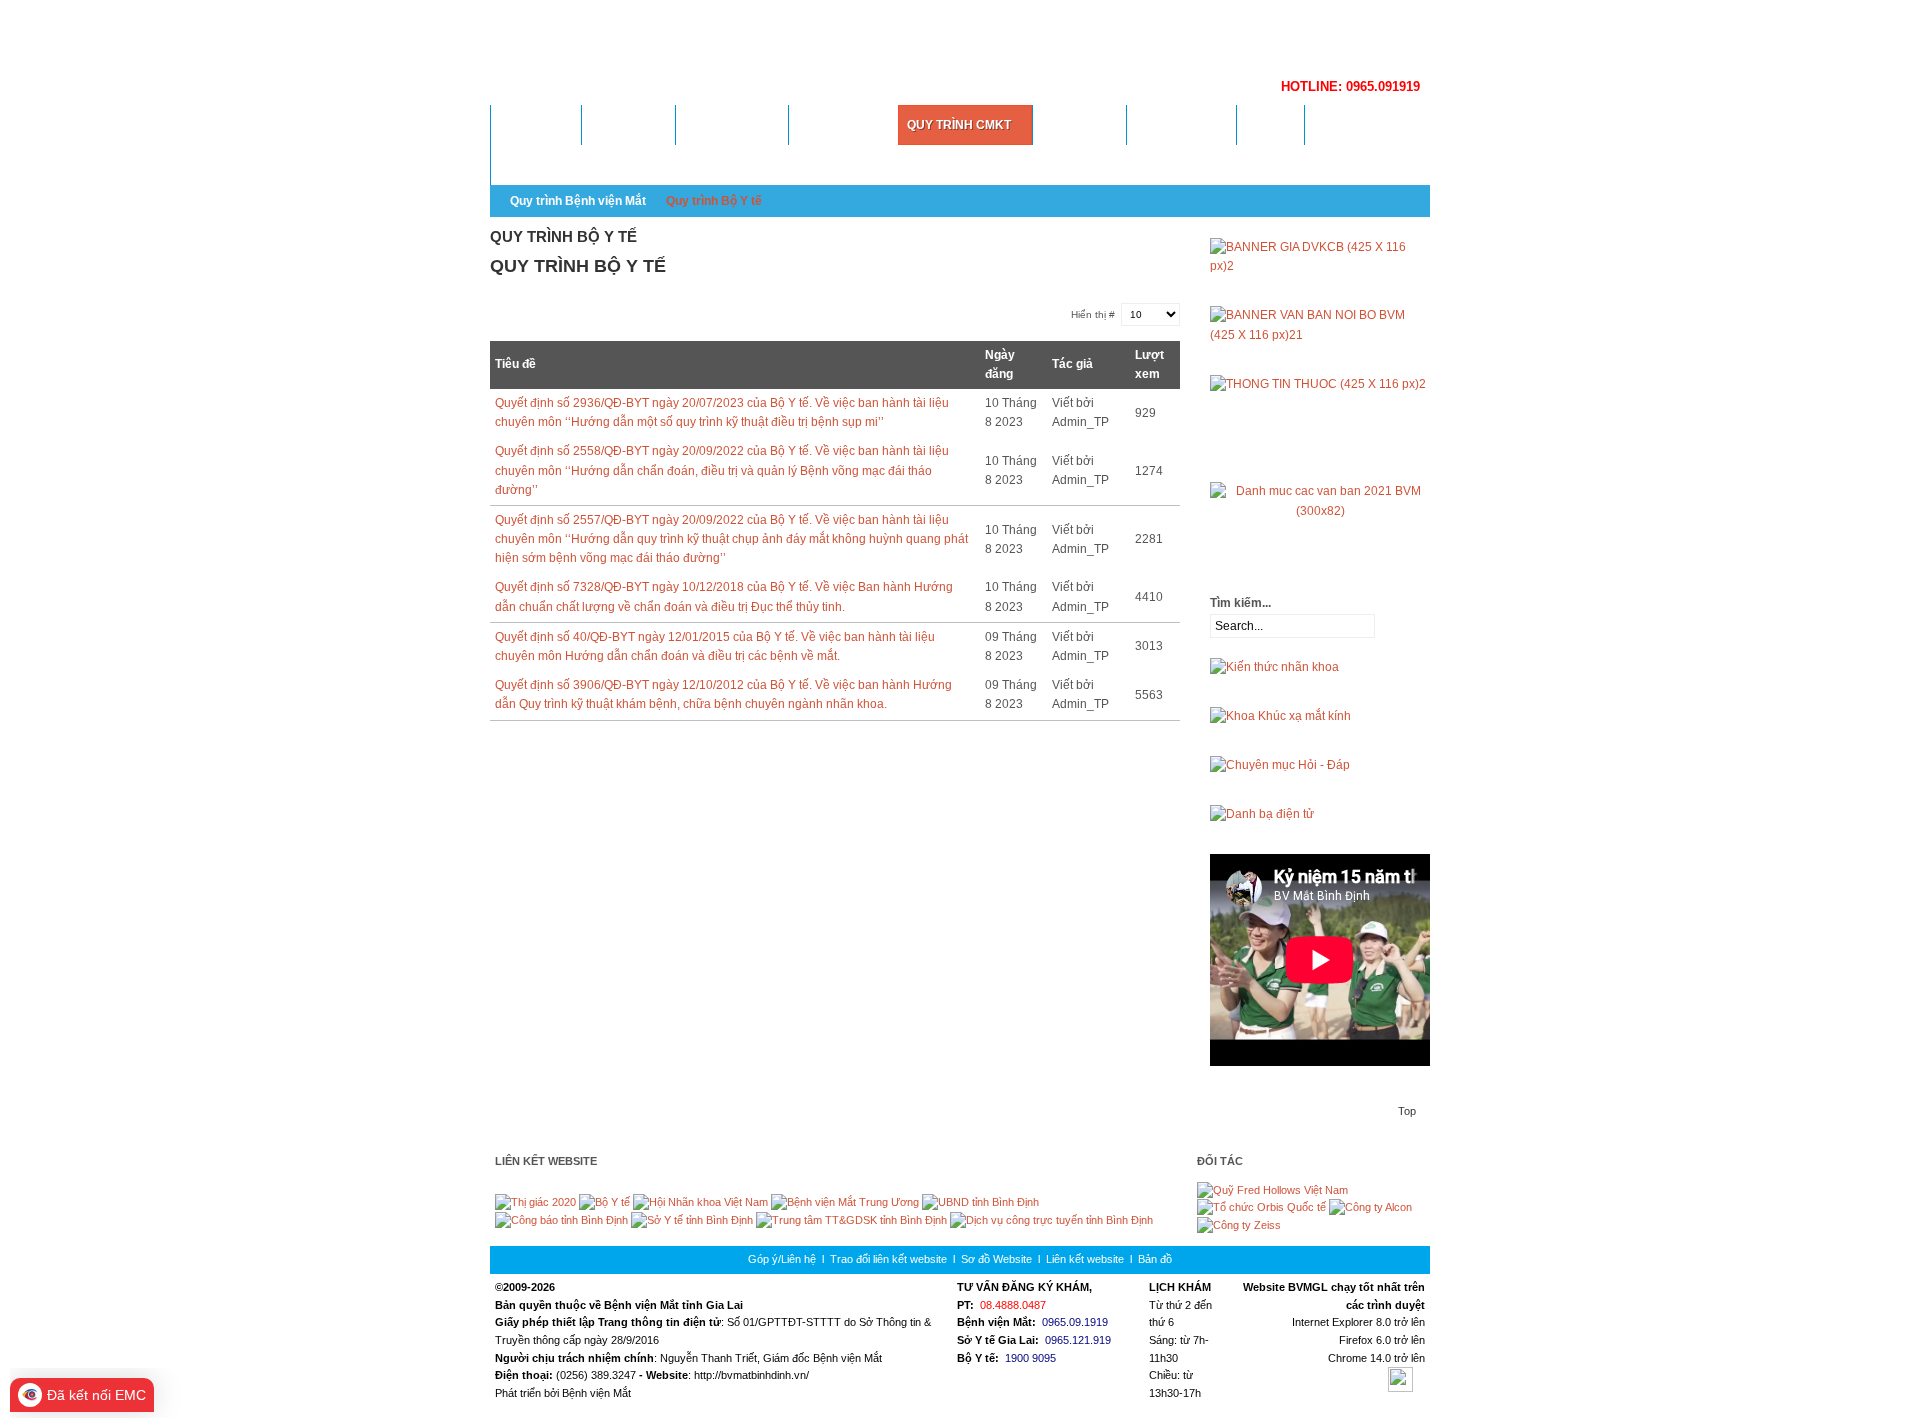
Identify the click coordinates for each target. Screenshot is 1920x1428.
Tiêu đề (515, 364)
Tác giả (1072, 364)
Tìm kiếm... (1240, 603)
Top (1407, 1111)
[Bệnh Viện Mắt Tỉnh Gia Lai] (910, 35)
